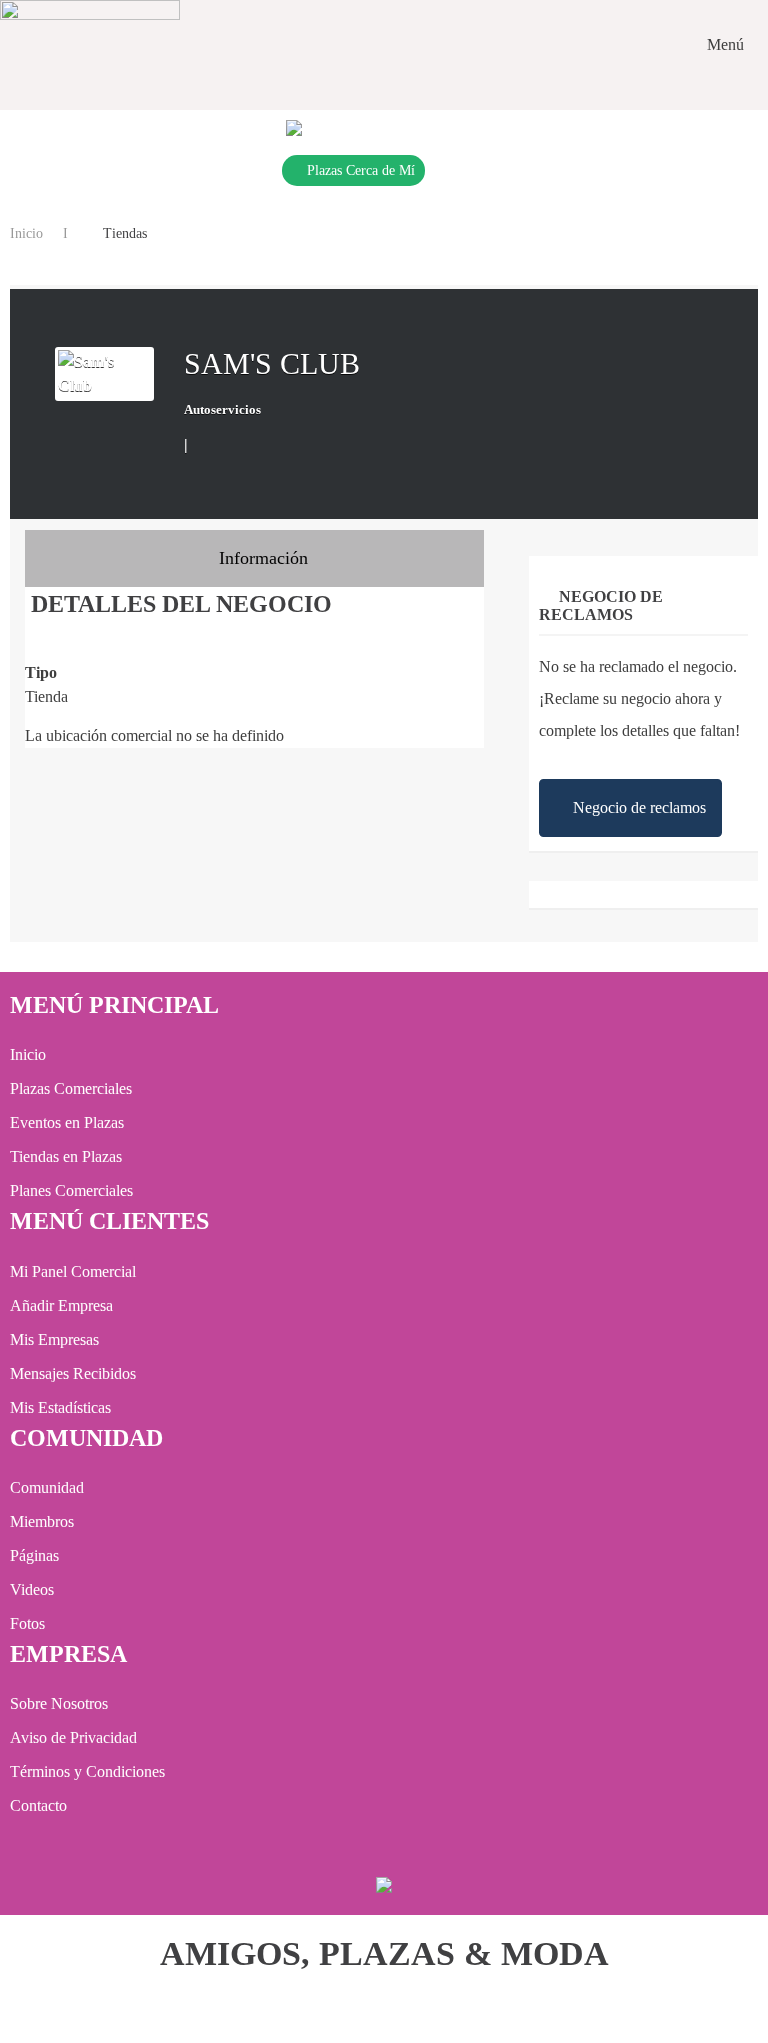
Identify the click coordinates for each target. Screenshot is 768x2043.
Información (261, 558)
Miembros (42, 1521)
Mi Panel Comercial (73, 1271)
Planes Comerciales (71, 1190)
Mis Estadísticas (60, 1407)
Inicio (26, 233)
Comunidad (47, 1487)
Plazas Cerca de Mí (361, 170)
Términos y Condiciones (87, 1771)
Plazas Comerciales (71, 1088)
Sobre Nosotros (59, 1703)
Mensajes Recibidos (73, 1373)
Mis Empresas (54, 1339)
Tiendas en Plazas (66, 1156)
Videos (32, 1589)
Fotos (27, 1623)
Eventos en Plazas (67, 1122)
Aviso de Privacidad (73, 1737)
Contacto (38, 1805)
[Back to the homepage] (90, 45)
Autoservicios (222, 409)
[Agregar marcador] (206, 443)
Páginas (34, 1555)
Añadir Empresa (61, 1305)
